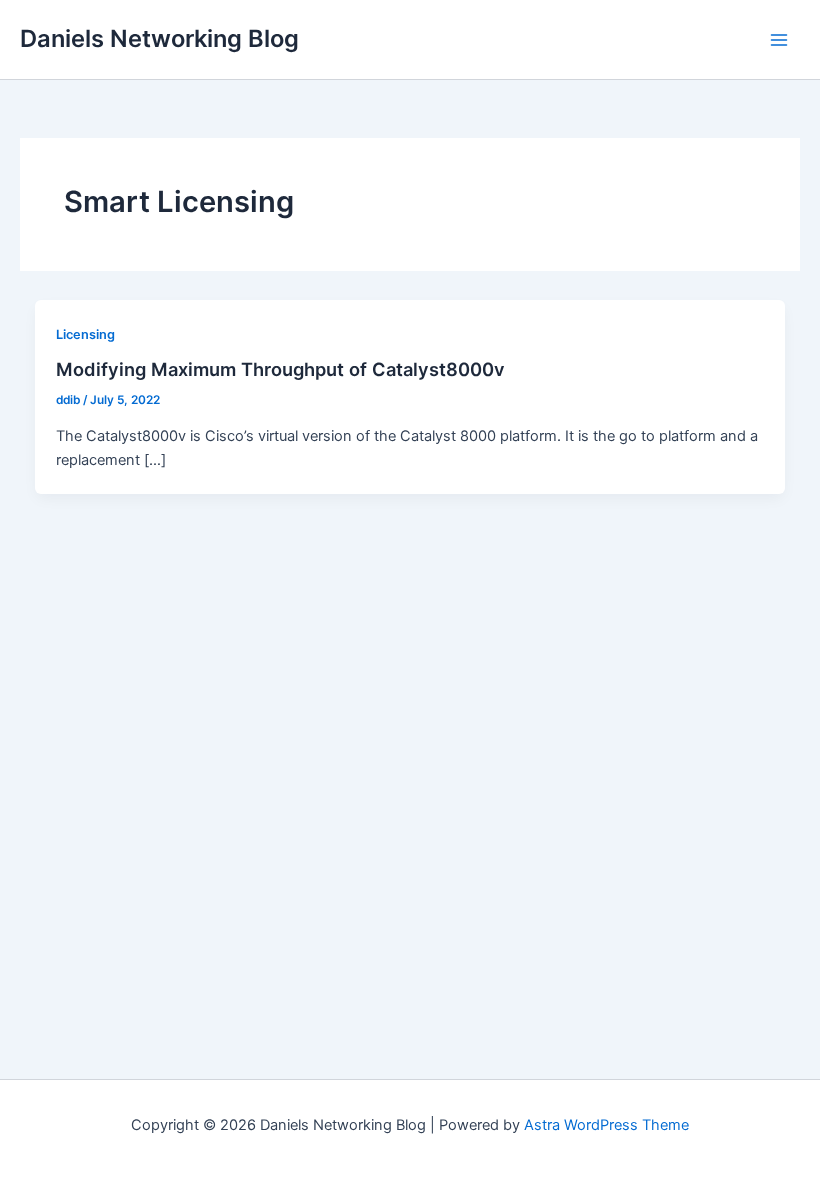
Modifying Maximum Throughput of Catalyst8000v (280, 369)
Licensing (85, 334)
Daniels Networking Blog (159, 38)
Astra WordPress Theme (606, 1125)
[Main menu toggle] (779, 40)
